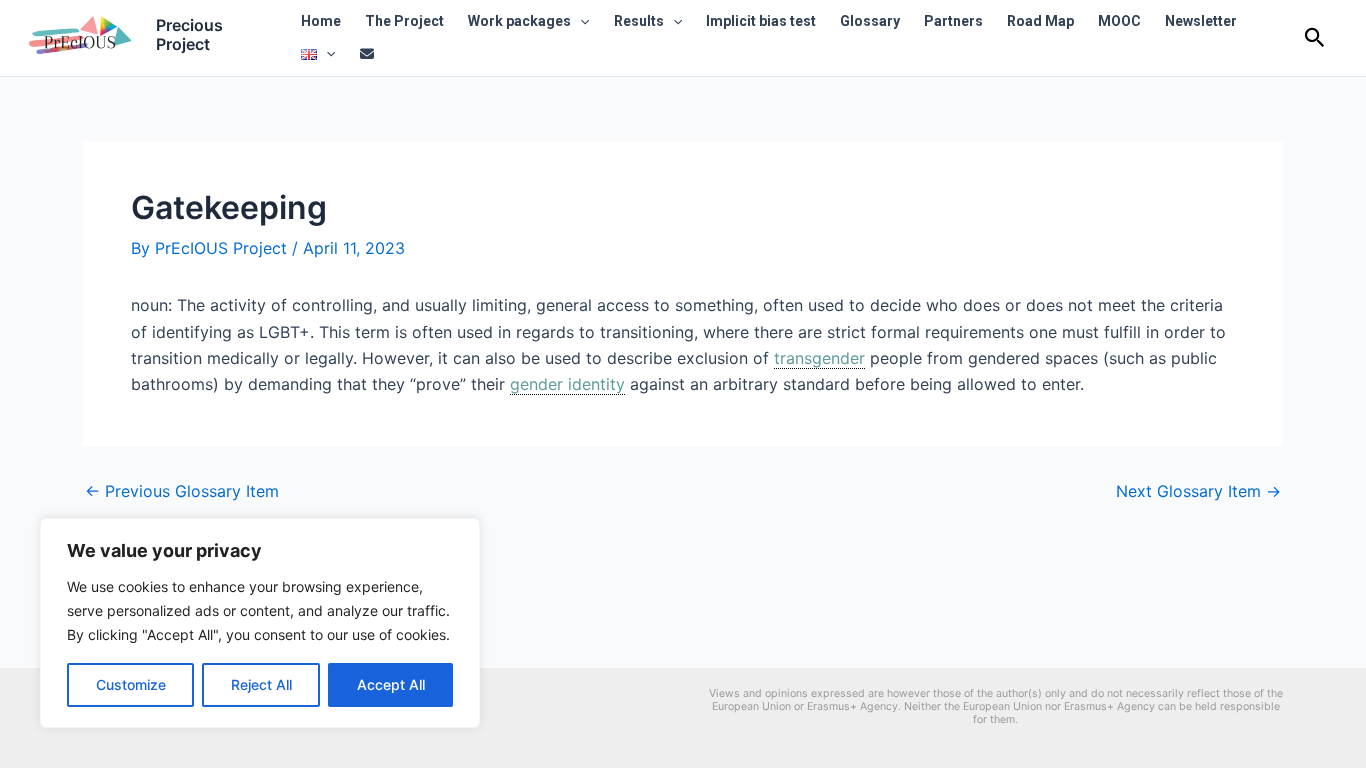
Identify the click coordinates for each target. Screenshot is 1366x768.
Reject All (261, 684)
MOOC (1119, 21)
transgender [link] (819, 358)
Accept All (391, 684)
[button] (580, 21)
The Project (404, 21)
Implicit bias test (761, 21)
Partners (953, 21)
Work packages (519, 21)
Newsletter (1201, 21)
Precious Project (189, 34)
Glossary (870, 21)
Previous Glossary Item (182, 491)
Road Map (1040, 21)
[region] (260, 623)
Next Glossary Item (1198, 491)
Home (321, 21)
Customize (131, 684)
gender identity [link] (567, 384)
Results (639, 21)
